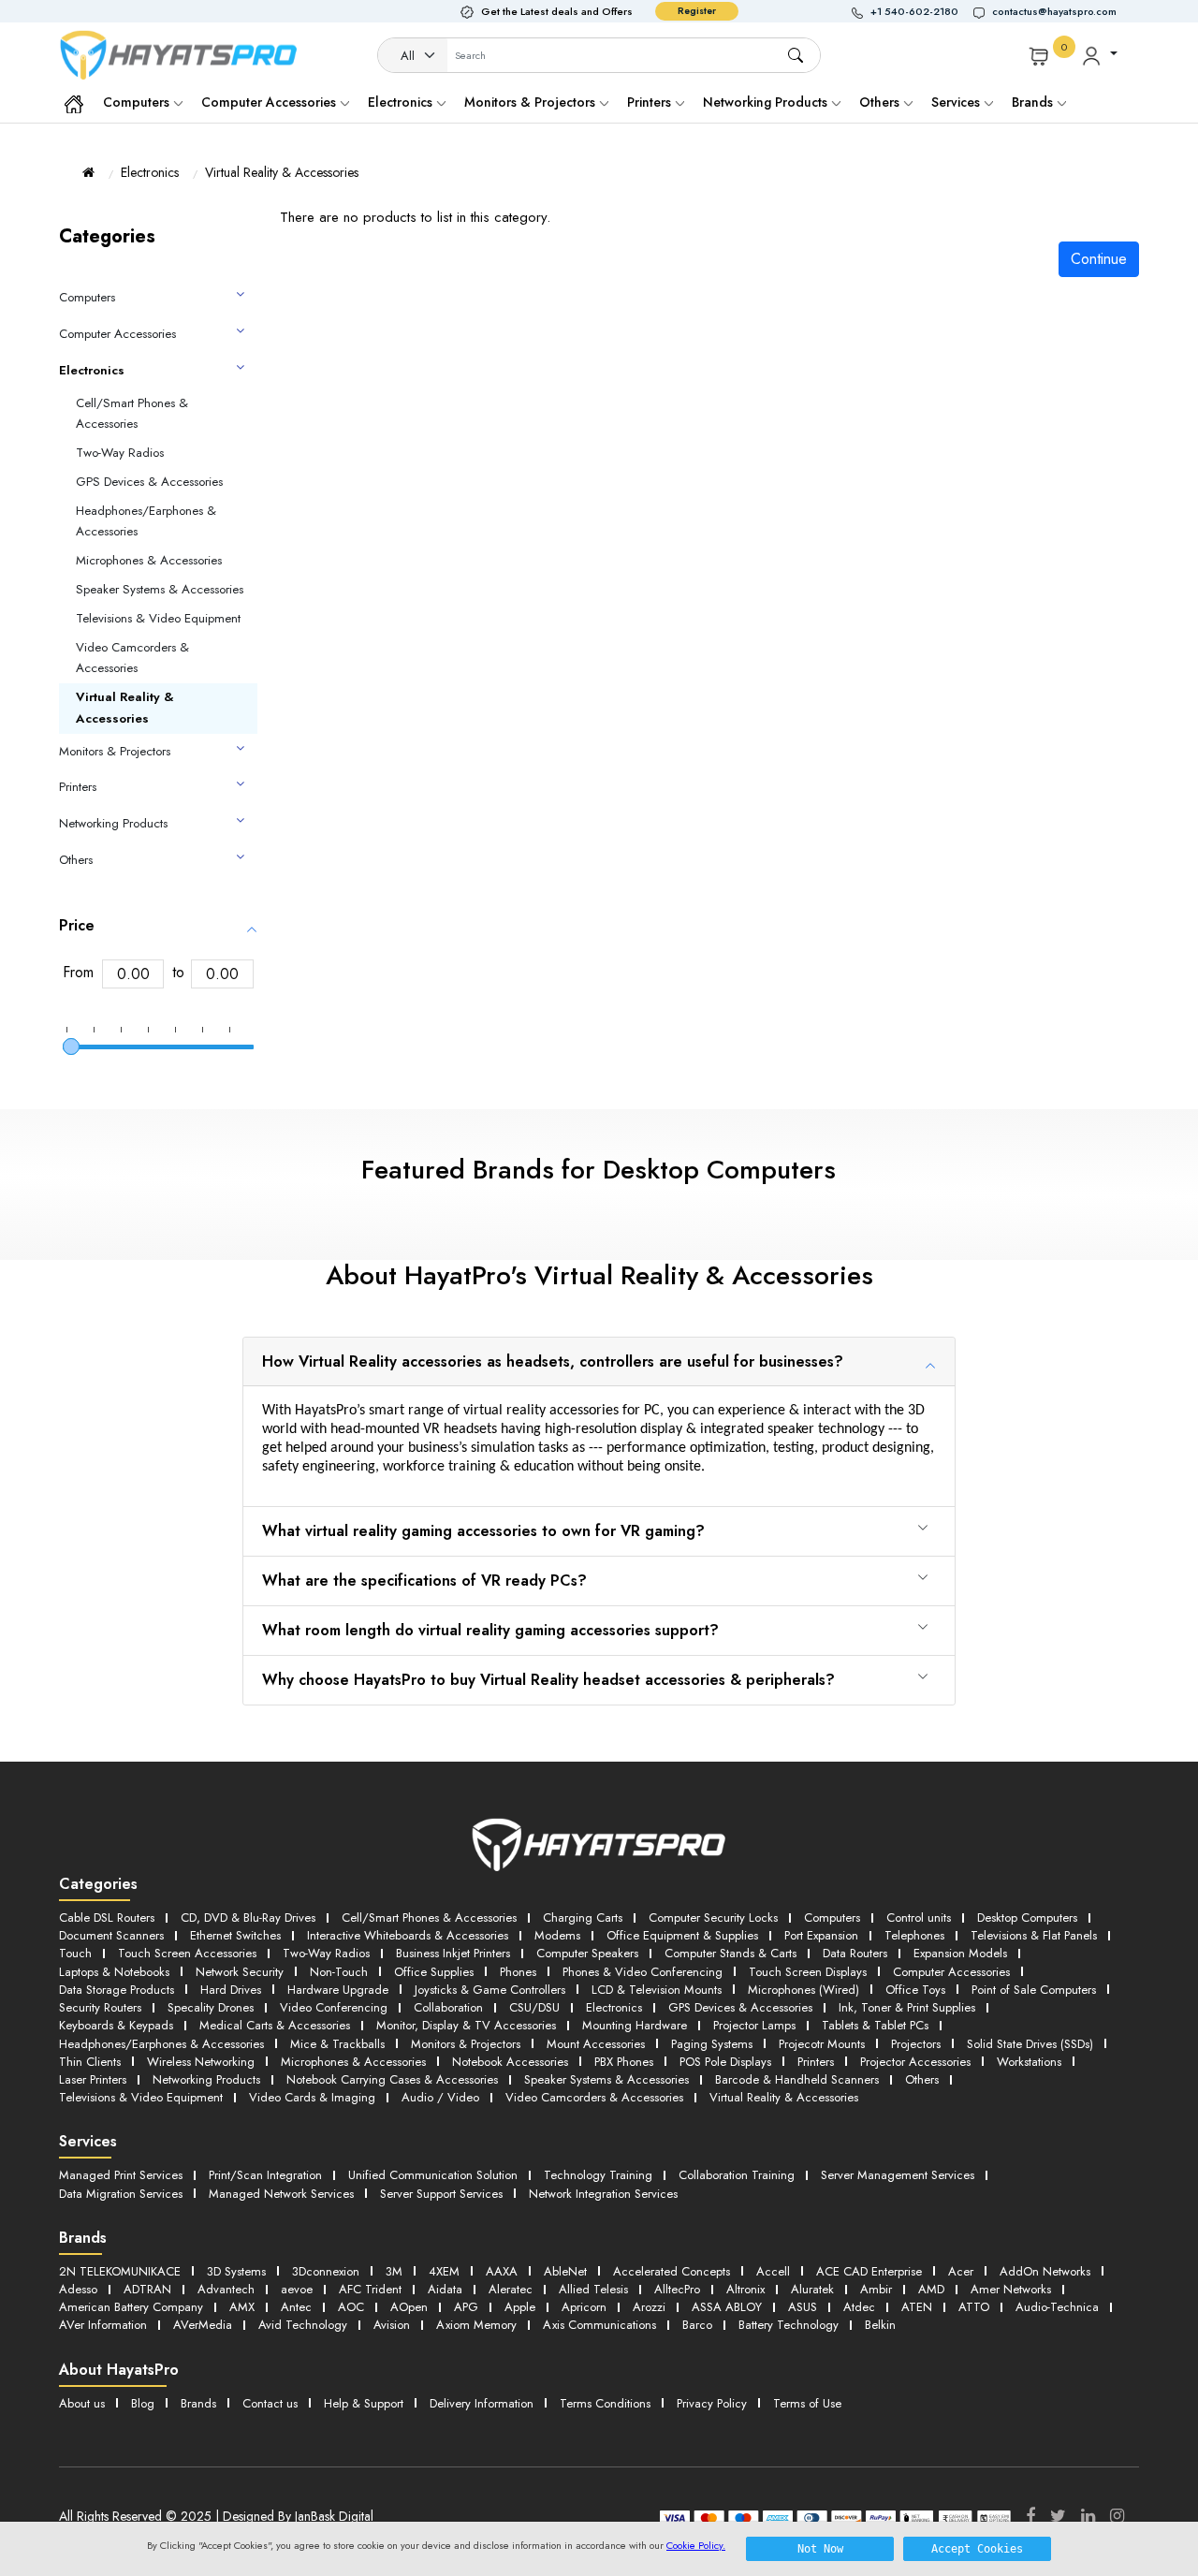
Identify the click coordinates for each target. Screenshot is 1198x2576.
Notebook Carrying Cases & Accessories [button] (392, 2079)
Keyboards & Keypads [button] (116, 2025)
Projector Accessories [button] (915, 2062)
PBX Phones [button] (624, 2062)
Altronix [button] (745, 2289)
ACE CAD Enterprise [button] (869, 2271)
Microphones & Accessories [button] (353, 2062)
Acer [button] (961, 2271)
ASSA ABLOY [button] (727, 2307)
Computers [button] (832, 1917)
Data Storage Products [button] (117, 1990)
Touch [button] (75, 1953)
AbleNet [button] (565, 2271)
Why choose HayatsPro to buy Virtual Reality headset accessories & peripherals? (548, 1680)
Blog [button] (143, 2403)
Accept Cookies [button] (977, 2549)
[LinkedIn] (1088, 2516)
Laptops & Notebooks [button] (114, 1972)
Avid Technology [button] (303, 2325)
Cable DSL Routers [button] (107, 1917)
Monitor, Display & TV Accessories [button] (466, 2025)
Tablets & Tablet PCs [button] (875, 2025)
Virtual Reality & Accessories (282, 172)
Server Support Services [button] (441, 2194)
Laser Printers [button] (93, 2079)
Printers (651, 102)
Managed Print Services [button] (121, 2175)
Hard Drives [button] (231, 1990)
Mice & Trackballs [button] (337, 2044)
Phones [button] (518, 1972)
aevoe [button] (297, 2289)
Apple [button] (520, 2307)
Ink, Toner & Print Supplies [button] (907, 2007)
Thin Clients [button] (90, 2062)
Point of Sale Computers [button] (1034, 1990)
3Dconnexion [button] (326, 2271)
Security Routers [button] (100, 2007)
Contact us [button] (270, 2403)
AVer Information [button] (103, 2325)
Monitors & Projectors (532, 102)
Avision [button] (392, 2325)
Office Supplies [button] (434, 1972)
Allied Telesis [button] (593, 2289)
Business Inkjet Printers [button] (453, 1953)
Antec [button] (296, 2307)
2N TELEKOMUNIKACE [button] (120, 2271)
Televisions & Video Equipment (158, 618)
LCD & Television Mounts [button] (657, 1990)
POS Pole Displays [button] (725, 2062)
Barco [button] (697, 2325)
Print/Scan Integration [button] (265, 2175)
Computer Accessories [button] (951, 1972)
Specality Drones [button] (211, 2007)
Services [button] (957, 102)
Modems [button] (557, 1935)
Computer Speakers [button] (587, 1953)
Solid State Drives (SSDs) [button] (1030, 2044)
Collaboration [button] (448, 2007)
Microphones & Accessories (149, 560)
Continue (1099, 259)
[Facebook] (1030, 2516)
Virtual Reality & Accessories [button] (784, 2097)
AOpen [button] (409, 2307)
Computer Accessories (270, 102)
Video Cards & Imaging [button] (312, 2097)
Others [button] (922, 2079)
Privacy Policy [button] (712, 2403)
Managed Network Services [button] (281, 2194)
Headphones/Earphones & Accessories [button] (161, 2044)
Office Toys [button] (915, 1990)
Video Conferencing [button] (334, 2007)
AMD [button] (931, 2289)
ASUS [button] (803, 2307)
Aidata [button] (445, 2289)
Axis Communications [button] (599, 2325)
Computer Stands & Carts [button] (730, 1953)
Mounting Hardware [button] (635, 2025)
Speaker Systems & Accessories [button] (606, 2079)
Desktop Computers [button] (1027, 1917)
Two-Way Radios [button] (326, 1953)
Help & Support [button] (364, 2403)
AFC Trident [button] (370, 2289)
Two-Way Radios (120, 453)
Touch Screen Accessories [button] (187, 1953)
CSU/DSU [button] (534, 2007)
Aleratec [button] (511, 2289)
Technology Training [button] (598, 2175)
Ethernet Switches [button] (235, 1935)
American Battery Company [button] (131, 2307)
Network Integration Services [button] (603, 2194)
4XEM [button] (444, 2271)
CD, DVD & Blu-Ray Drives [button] (248, 1917)
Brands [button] (1034, 102)
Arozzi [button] (649, 2307)
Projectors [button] (916, 2044)
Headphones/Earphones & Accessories (146, 521)
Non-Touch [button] (339, 1972)
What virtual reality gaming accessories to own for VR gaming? (483, 1531)
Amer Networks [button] (1011, 2289)
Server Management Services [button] (898, 2175)
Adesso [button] (78, 2289)
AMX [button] (242, 2307)
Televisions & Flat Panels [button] (1034, 1935)
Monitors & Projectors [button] (466, 2044)
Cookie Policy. (696, 2545)
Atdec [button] (859, 2307)
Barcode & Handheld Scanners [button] (797, 2079)
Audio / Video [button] (440, 2097)
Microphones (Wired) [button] (804, 1990)
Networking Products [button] (206, 2079)
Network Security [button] (240, 1972)
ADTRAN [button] (147, 2289)
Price (77, 925)
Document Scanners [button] (111, 1935)
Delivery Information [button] (482, 2403)
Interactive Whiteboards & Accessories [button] (408, 1935)
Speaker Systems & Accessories (160, 589)
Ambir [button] (876, 2289)
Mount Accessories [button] (596, 2044)
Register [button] (697, 11)
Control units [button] (919, 1917)
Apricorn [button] (584, 2307)
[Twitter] (1058, 2516)
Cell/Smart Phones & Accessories (132, 414)
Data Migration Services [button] (121, 2194)
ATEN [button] (917, 2307)
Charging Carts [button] (583, 1917)
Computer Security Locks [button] (713, 1917)
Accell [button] (773, 2271)
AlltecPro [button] (677, 2289)
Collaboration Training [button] (737, 2175)
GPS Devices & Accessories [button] (740, 2007)
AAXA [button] (502, 2271)
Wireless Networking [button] (201, 2062)
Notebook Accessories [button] (510, 2062)
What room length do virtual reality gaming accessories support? (490, 1630)
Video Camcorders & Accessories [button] (594, 2097)
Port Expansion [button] (821, 1935)
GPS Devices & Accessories (149, 482)
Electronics (402, 102)
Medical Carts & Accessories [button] (275, 2025)
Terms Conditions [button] (605, 2403)
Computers (138, 102)
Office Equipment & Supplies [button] (682, 1935)
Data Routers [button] (855, 1953)
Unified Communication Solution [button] (433, 2175)
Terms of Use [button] (807, 2403)
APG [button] (466, 2307)
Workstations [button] (1029, 2062)
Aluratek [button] (812, 2289)
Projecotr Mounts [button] (822, 2044)
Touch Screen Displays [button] (808, 1972)
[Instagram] (1117, 2516)
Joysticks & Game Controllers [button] (490, 1990)
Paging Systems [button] (712, 2044)
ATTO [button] (974, 2307)
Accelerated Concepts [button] (672, 2271)
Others (881, 102)
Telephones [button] (914, 1935)
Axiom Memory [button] (476, 2325)
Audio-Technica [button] (1057, 2307)
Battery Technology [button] (789, 2325)
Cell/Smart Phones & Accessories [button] (429, 1917)
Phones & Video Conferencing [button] (643, 1972)
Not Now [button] (820, 2549)
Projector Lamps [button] (754, 2025)
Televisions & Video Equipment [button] (141, 2097)
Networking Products (767, 102)
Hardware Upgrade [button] (338, 1990)
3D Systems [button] (236, 2271)
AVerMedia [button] (203, 2325)
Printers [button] (816, 2062)
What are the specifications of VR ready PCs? (424, 1581)
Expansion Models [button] (960, 1953)
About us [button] (82, 2403)
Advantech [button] (226, 2289)
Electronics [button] (614, 2007)
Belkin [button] (880, 2325)
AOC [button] (351, 2307)
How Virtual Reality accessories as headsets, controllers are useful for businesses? (553, 1361)
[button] (913, 12)
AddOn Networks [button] (1045, 2271)
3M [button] (394, 2271)
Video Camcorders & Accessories (132, 658)
